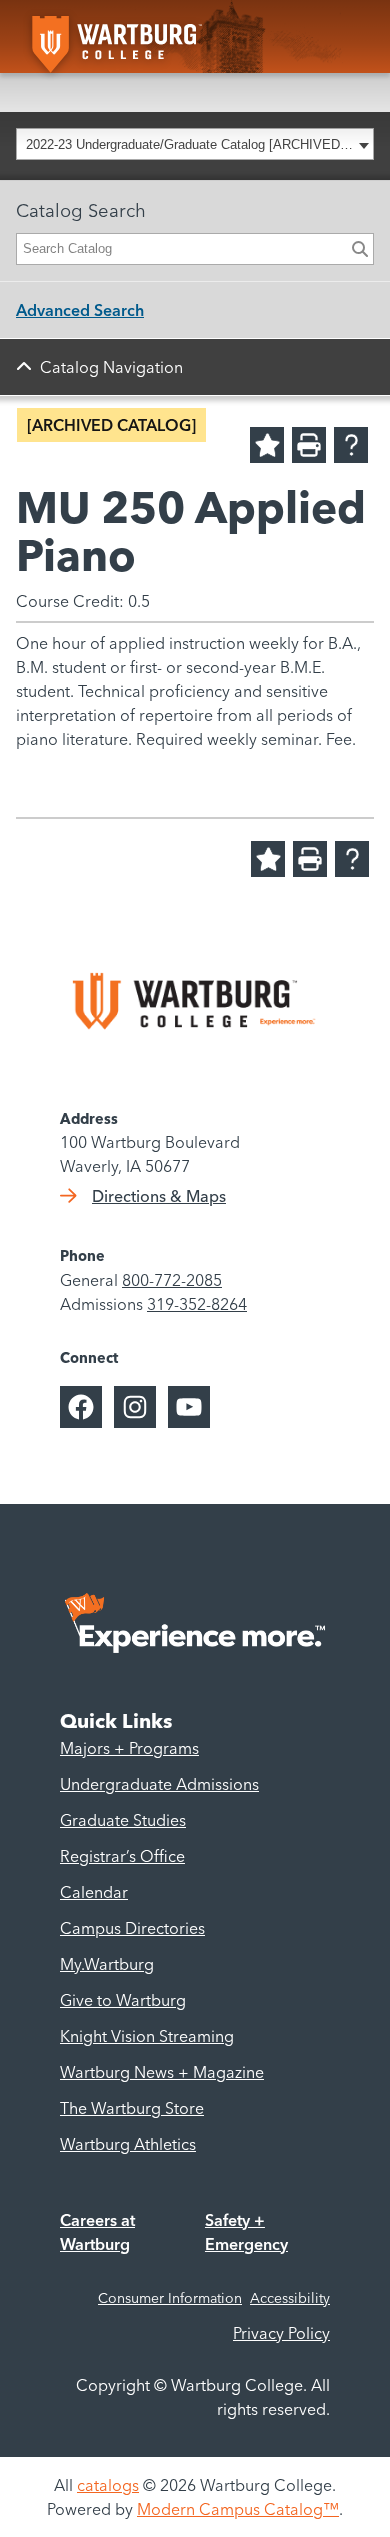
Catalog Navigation (111, 367)
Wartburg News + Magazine (162, 2072)
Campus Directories (132, 1928)
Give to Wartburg (123, 2000)
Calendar (94, 1892)
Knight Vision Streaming (147, 2036)
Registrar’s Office (122, 1856)
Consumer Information (170, 2298)
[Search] (360, 249)
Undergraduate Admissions (159, 1784)
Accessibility (290, 2298)
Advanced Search (80, 310)
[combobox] (195, 144)
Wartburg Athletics (128, 2144)
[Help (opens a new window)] (351, 445)
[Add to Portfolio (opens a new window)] (267, 445)
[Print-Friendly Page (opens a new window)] (309, 445)
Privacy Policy (281, 2333)
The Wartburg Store (132, 2108)
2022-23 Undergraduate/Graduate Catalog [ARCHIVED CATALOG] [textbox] (189, 144)
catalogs (108, 2485)
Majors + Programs (129, 1748)
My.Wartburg (107, 1964)
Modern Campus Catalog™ (238, 2509)
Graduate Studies (123, 1820)
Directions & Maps (159, 1196)
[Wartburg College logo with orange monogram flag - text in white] (142, 36)
